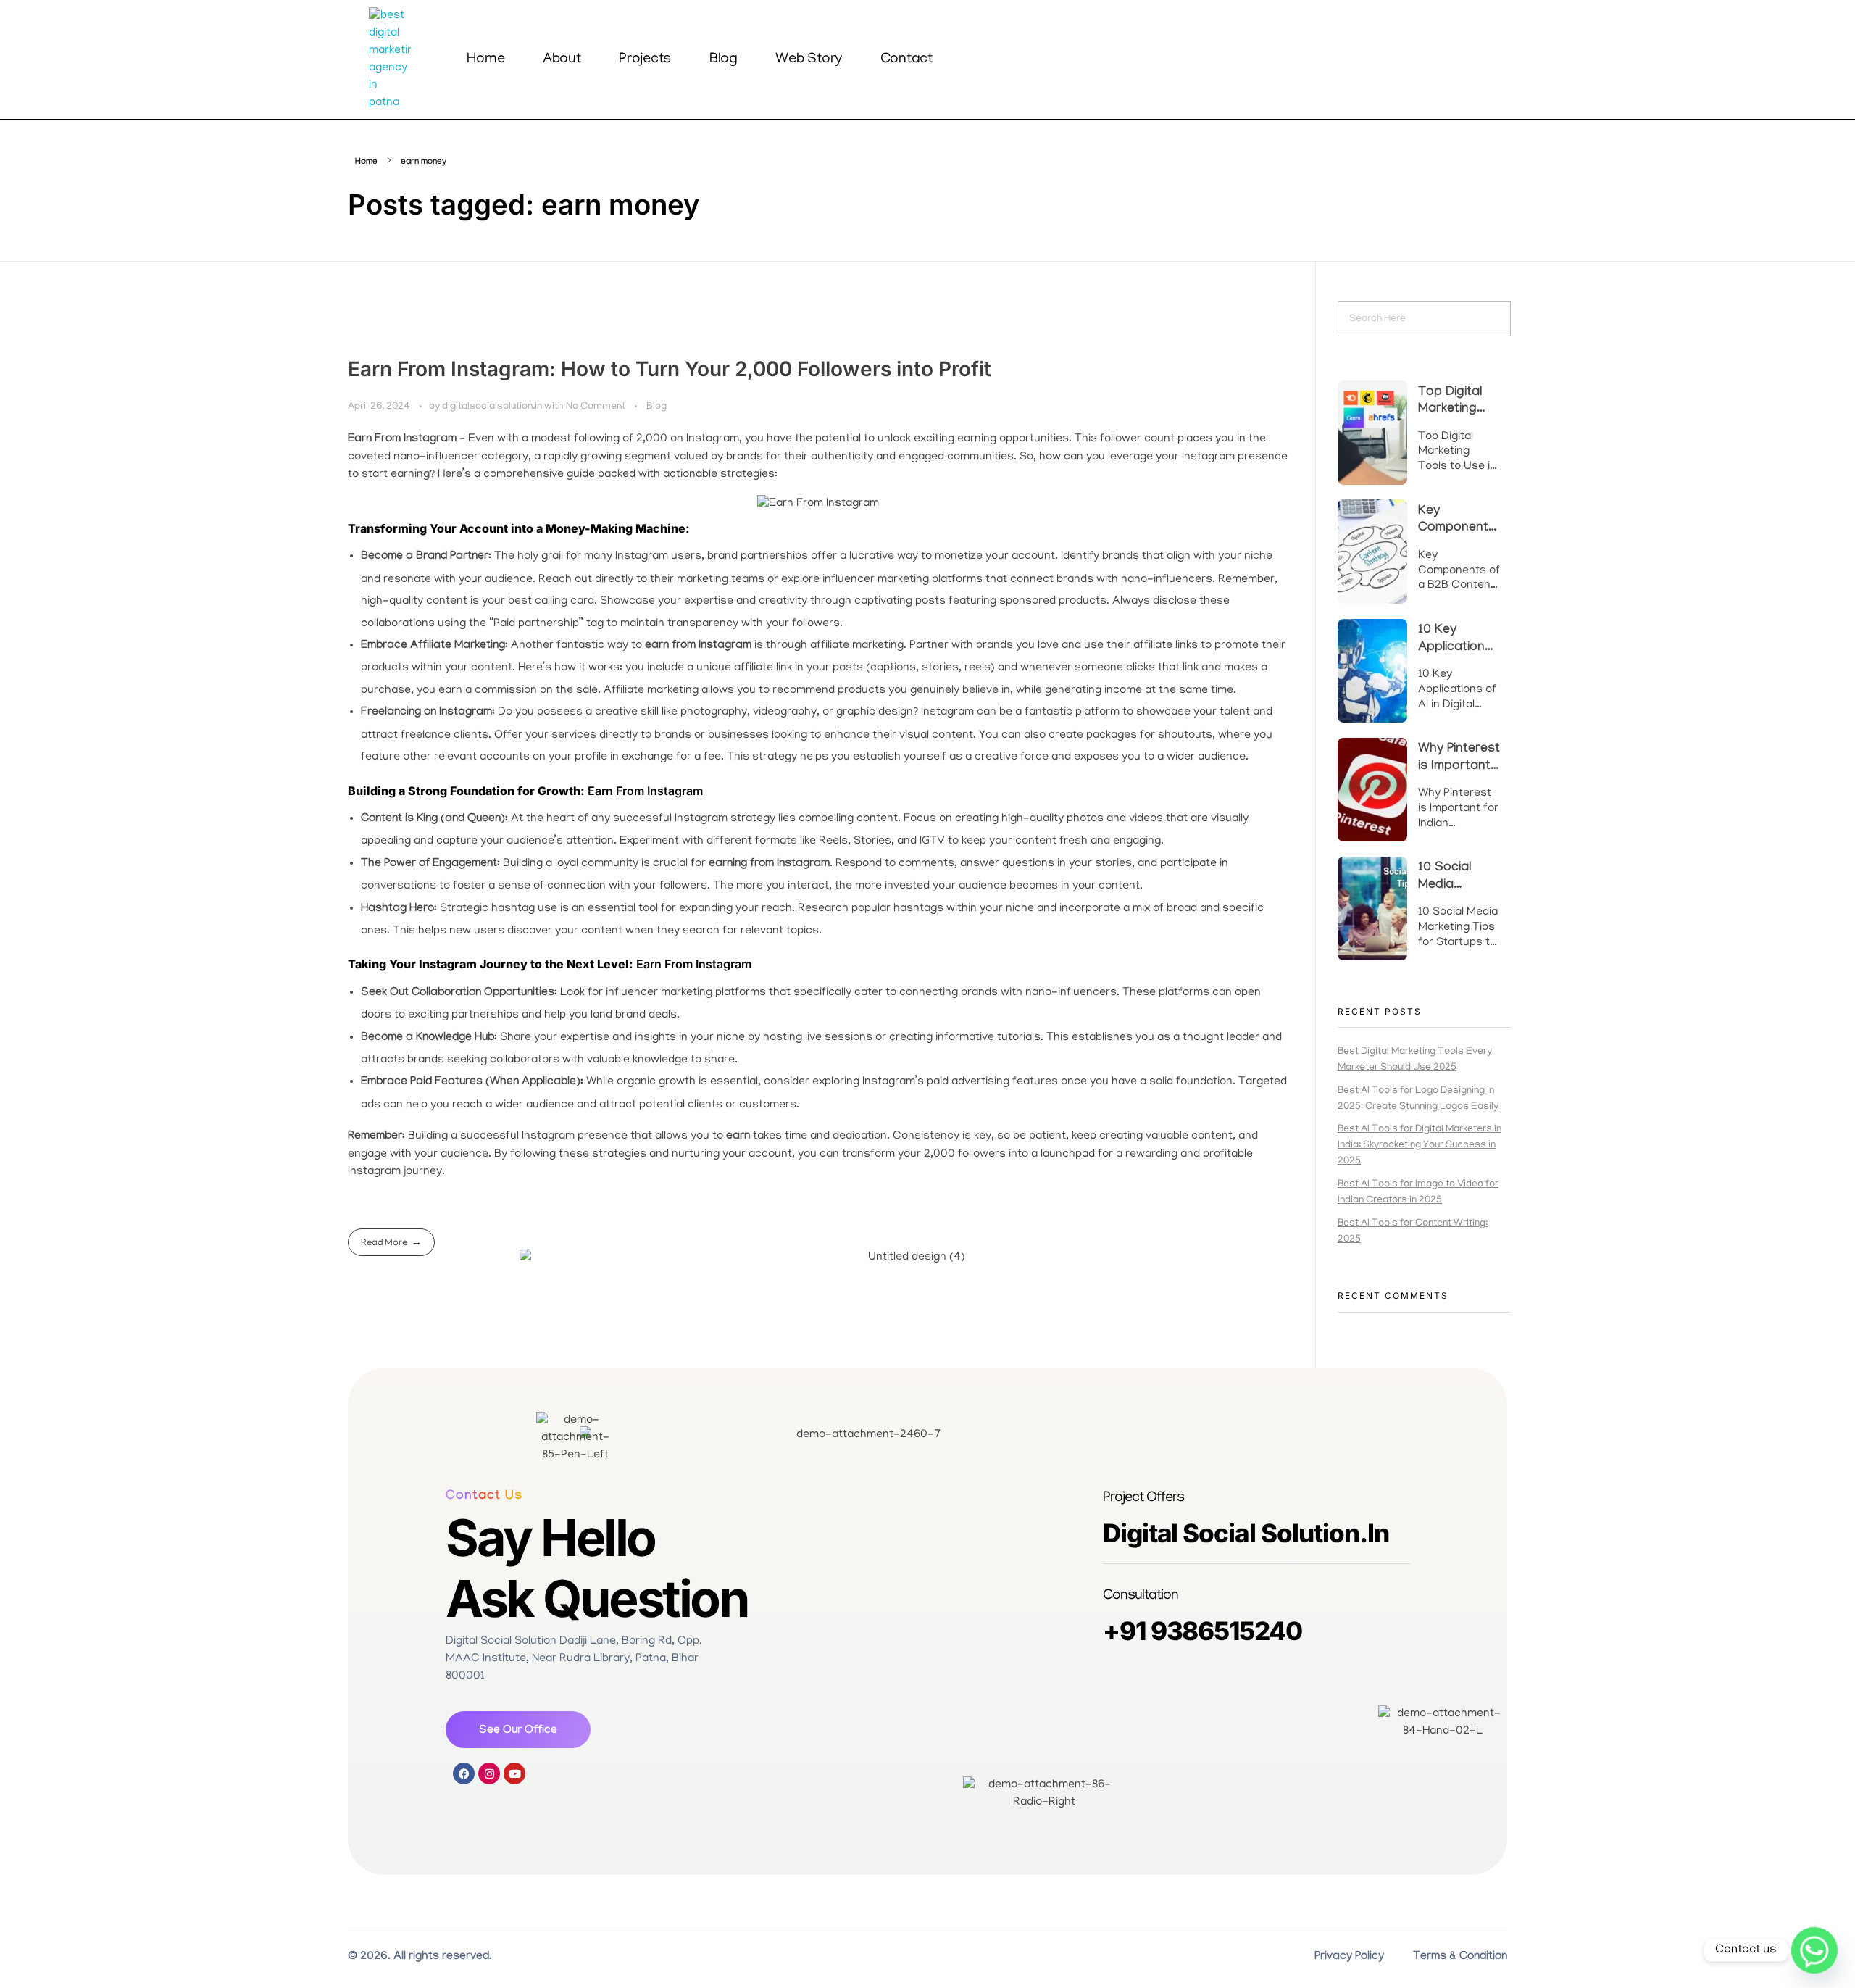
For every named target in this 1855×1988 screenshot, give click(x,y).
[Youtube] (514, 1773)
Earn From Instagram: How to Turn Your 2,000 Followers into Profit (670, 369)
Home (366, 162)
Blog (656, 407)
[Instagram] (489, 1773)
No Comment (596, 407)
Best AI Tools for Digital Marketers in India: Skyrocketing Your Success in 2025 (1420, 1145)
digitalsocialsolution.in (493, 407)
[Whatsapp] (1814, 1950)
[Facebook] (464, 1773)
